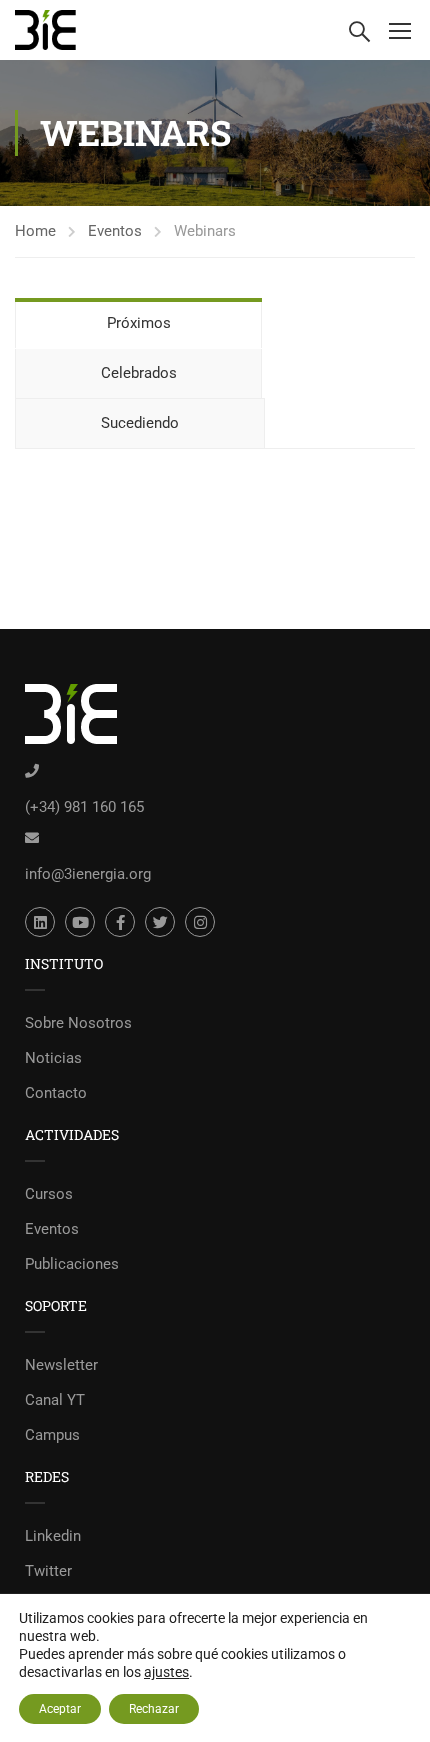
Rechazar (154, 1709)
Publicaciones (72, 1264)
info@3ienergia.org (88, 874)
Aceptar (60, 1709)
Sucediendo (140, 423)
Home (35, 231)
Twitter (48, 1571)
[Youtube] (80, 922)
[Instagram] (200, 922)
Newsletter (61, 1365)
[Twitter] (160, 922)
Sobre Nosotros (78, 1023)
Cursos (49, 1194)
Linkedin (53, 1536)
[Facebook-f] (120, 922)
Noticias (53, 1058)
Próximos (139, 323)
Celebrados (139, 373)
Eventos (115, 231)
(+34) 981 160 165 (84, 807)
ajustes (166, 1672)
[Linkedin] (40, 922)
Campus (52, 1435)
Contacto (56, 1093)
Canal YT (55, 1400)
